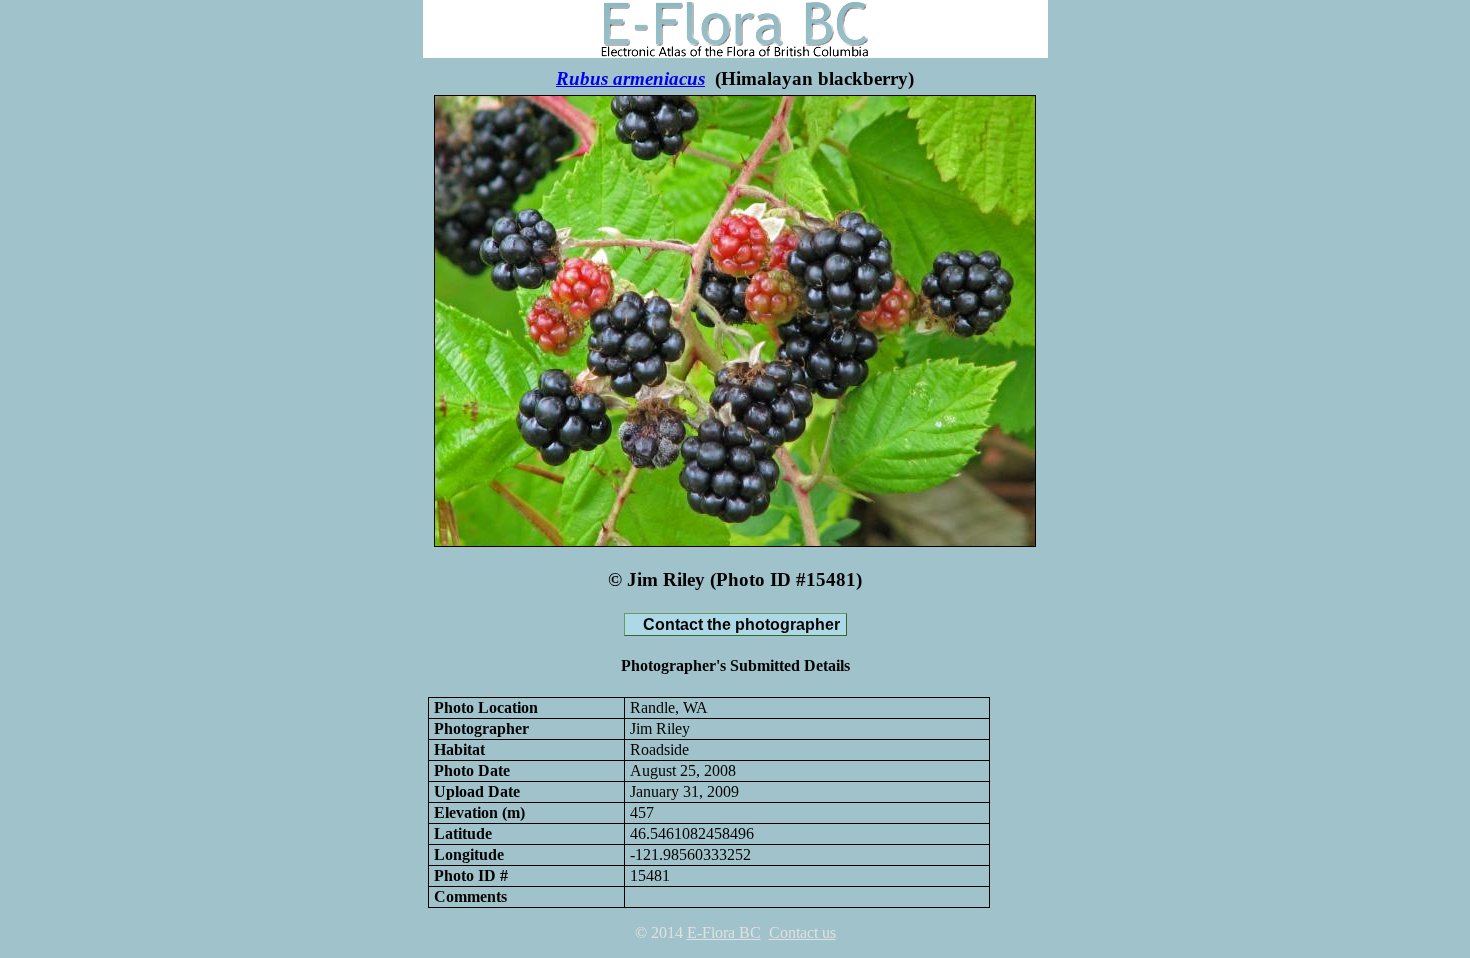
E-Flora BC (724, 932)
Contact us (802, 932)
